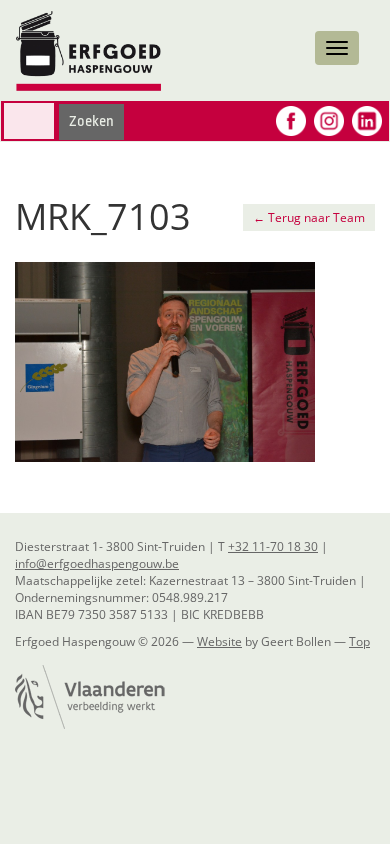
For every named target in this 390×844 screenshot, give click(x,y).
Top (359, 641)
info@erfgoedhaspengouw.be (97, 563)
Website (219, 641)
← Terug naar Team (309, 217)
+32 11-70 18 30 (273, 546)
